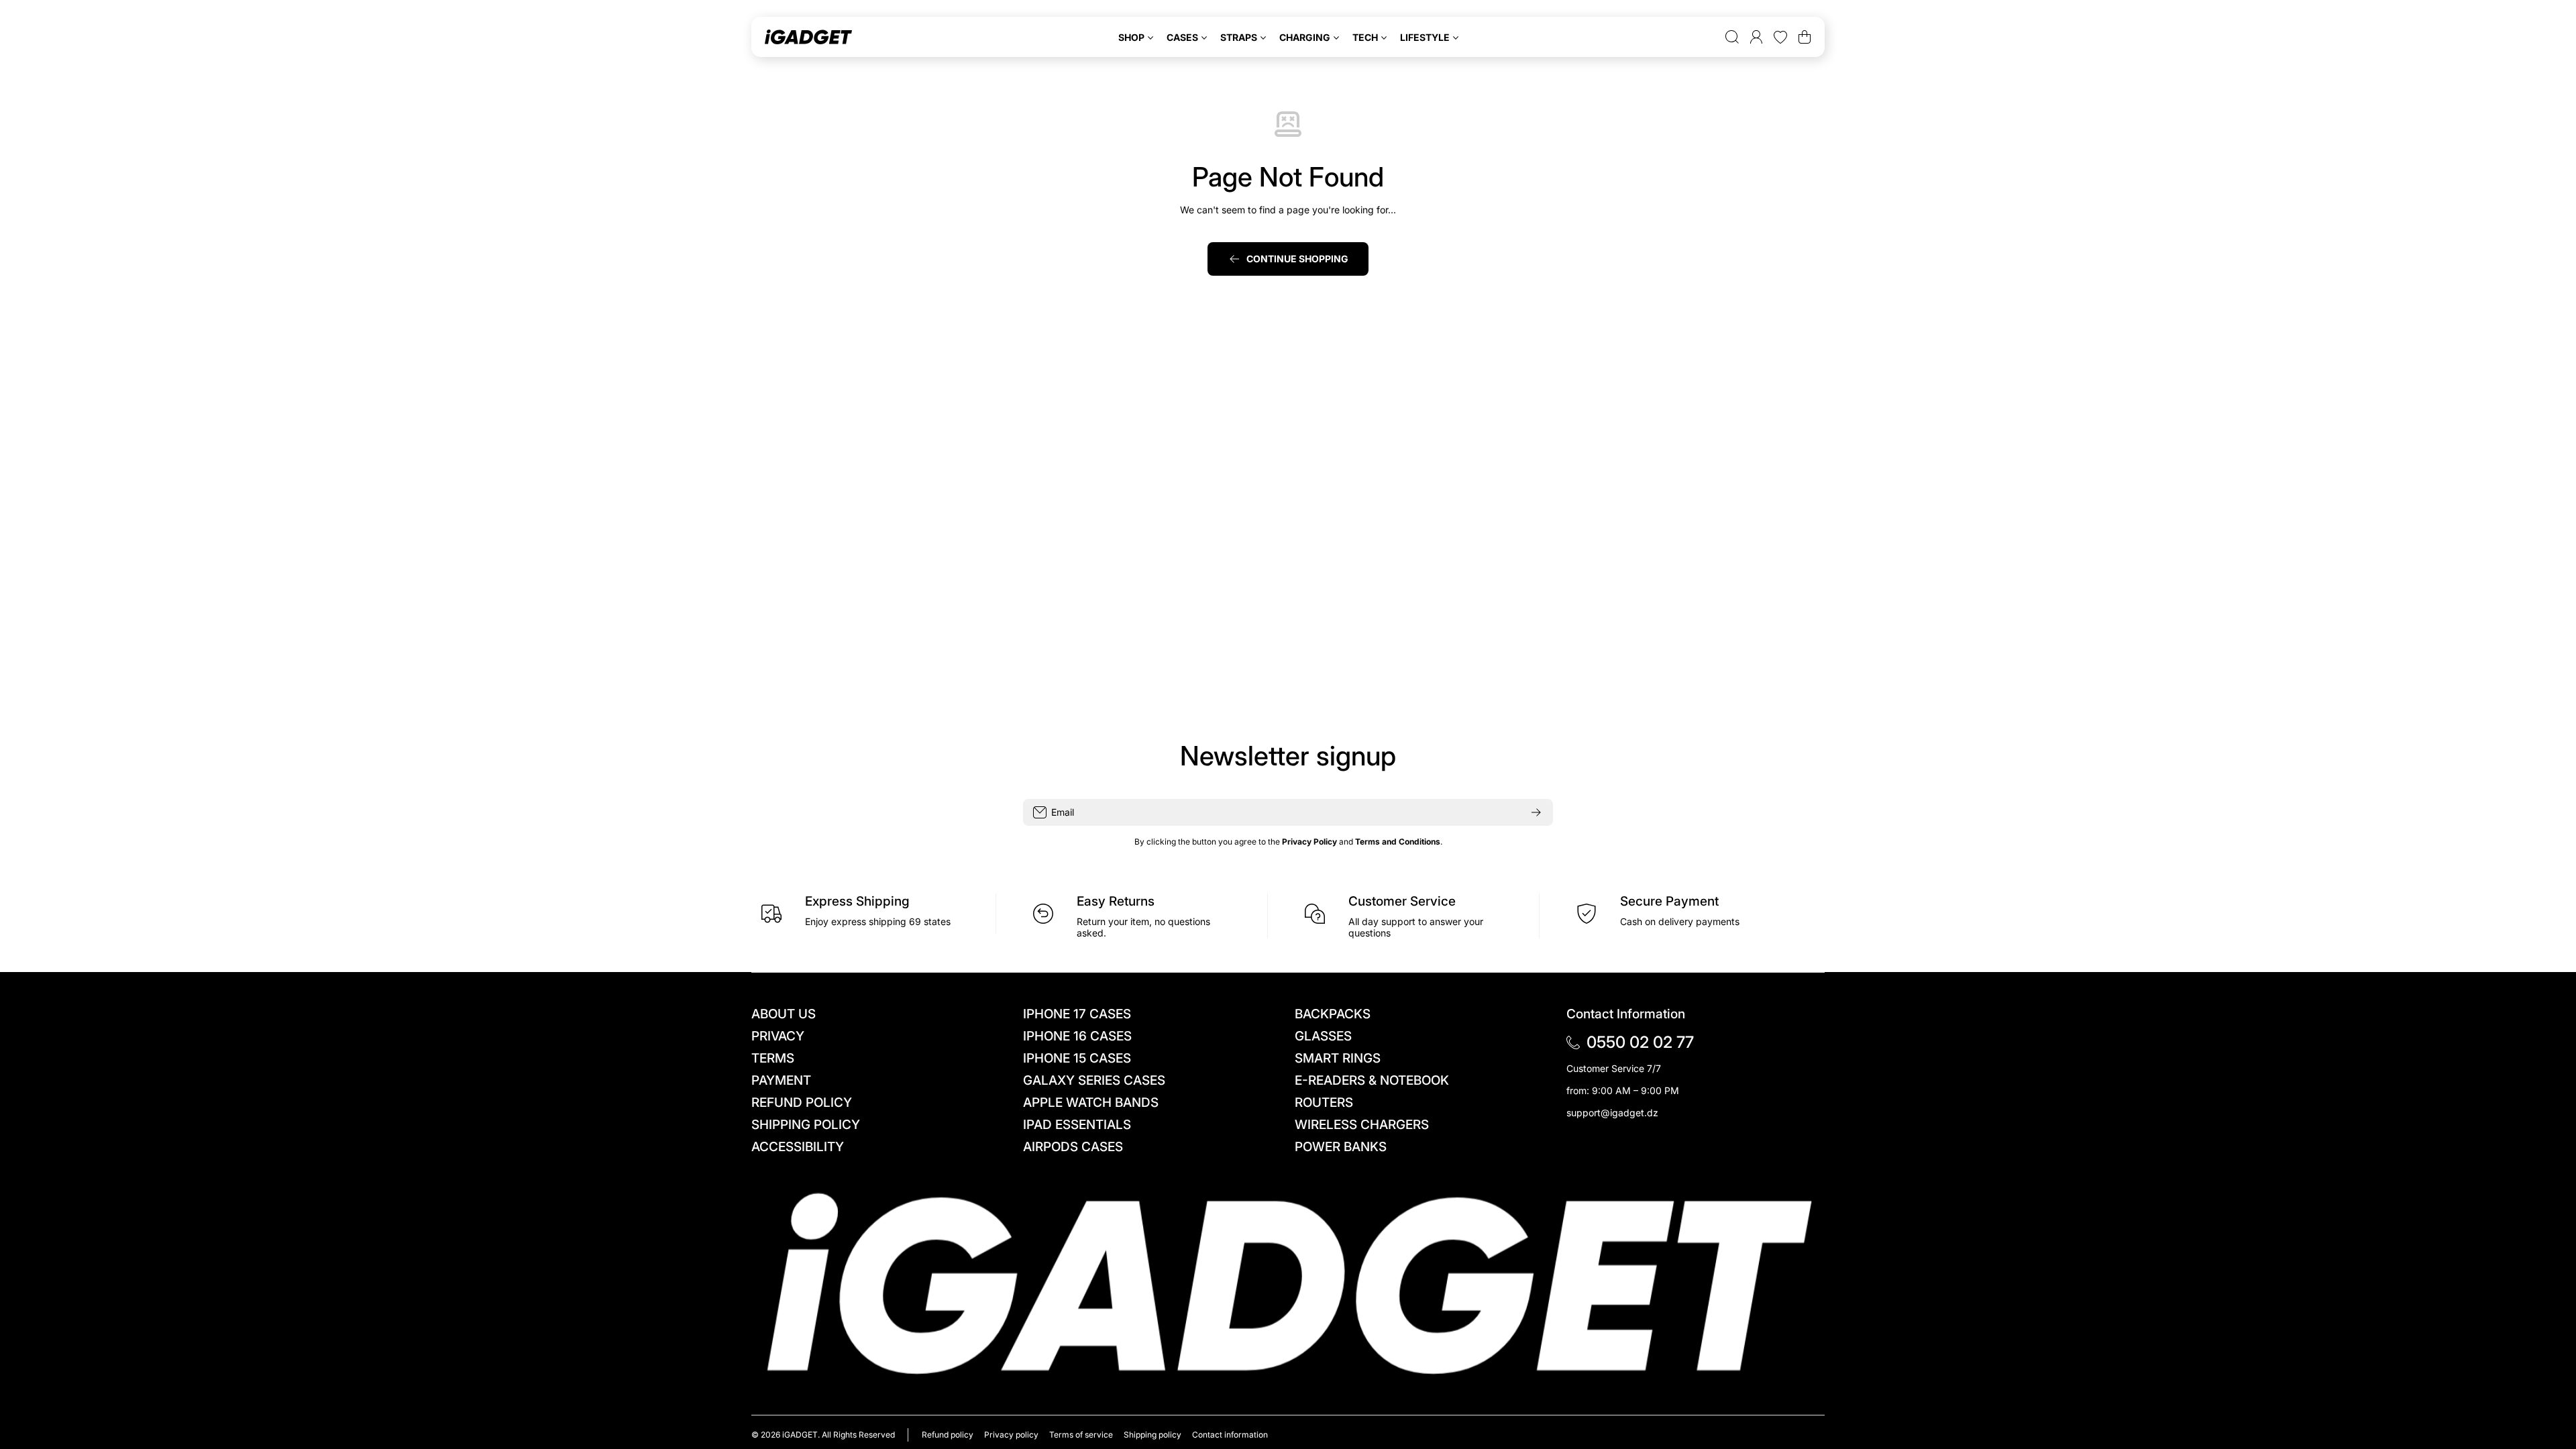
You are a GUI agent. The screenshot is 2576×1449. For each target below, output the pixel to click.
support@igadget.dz (1612, 1113)
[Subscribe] (1536, 812)
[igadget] (808, 37)
